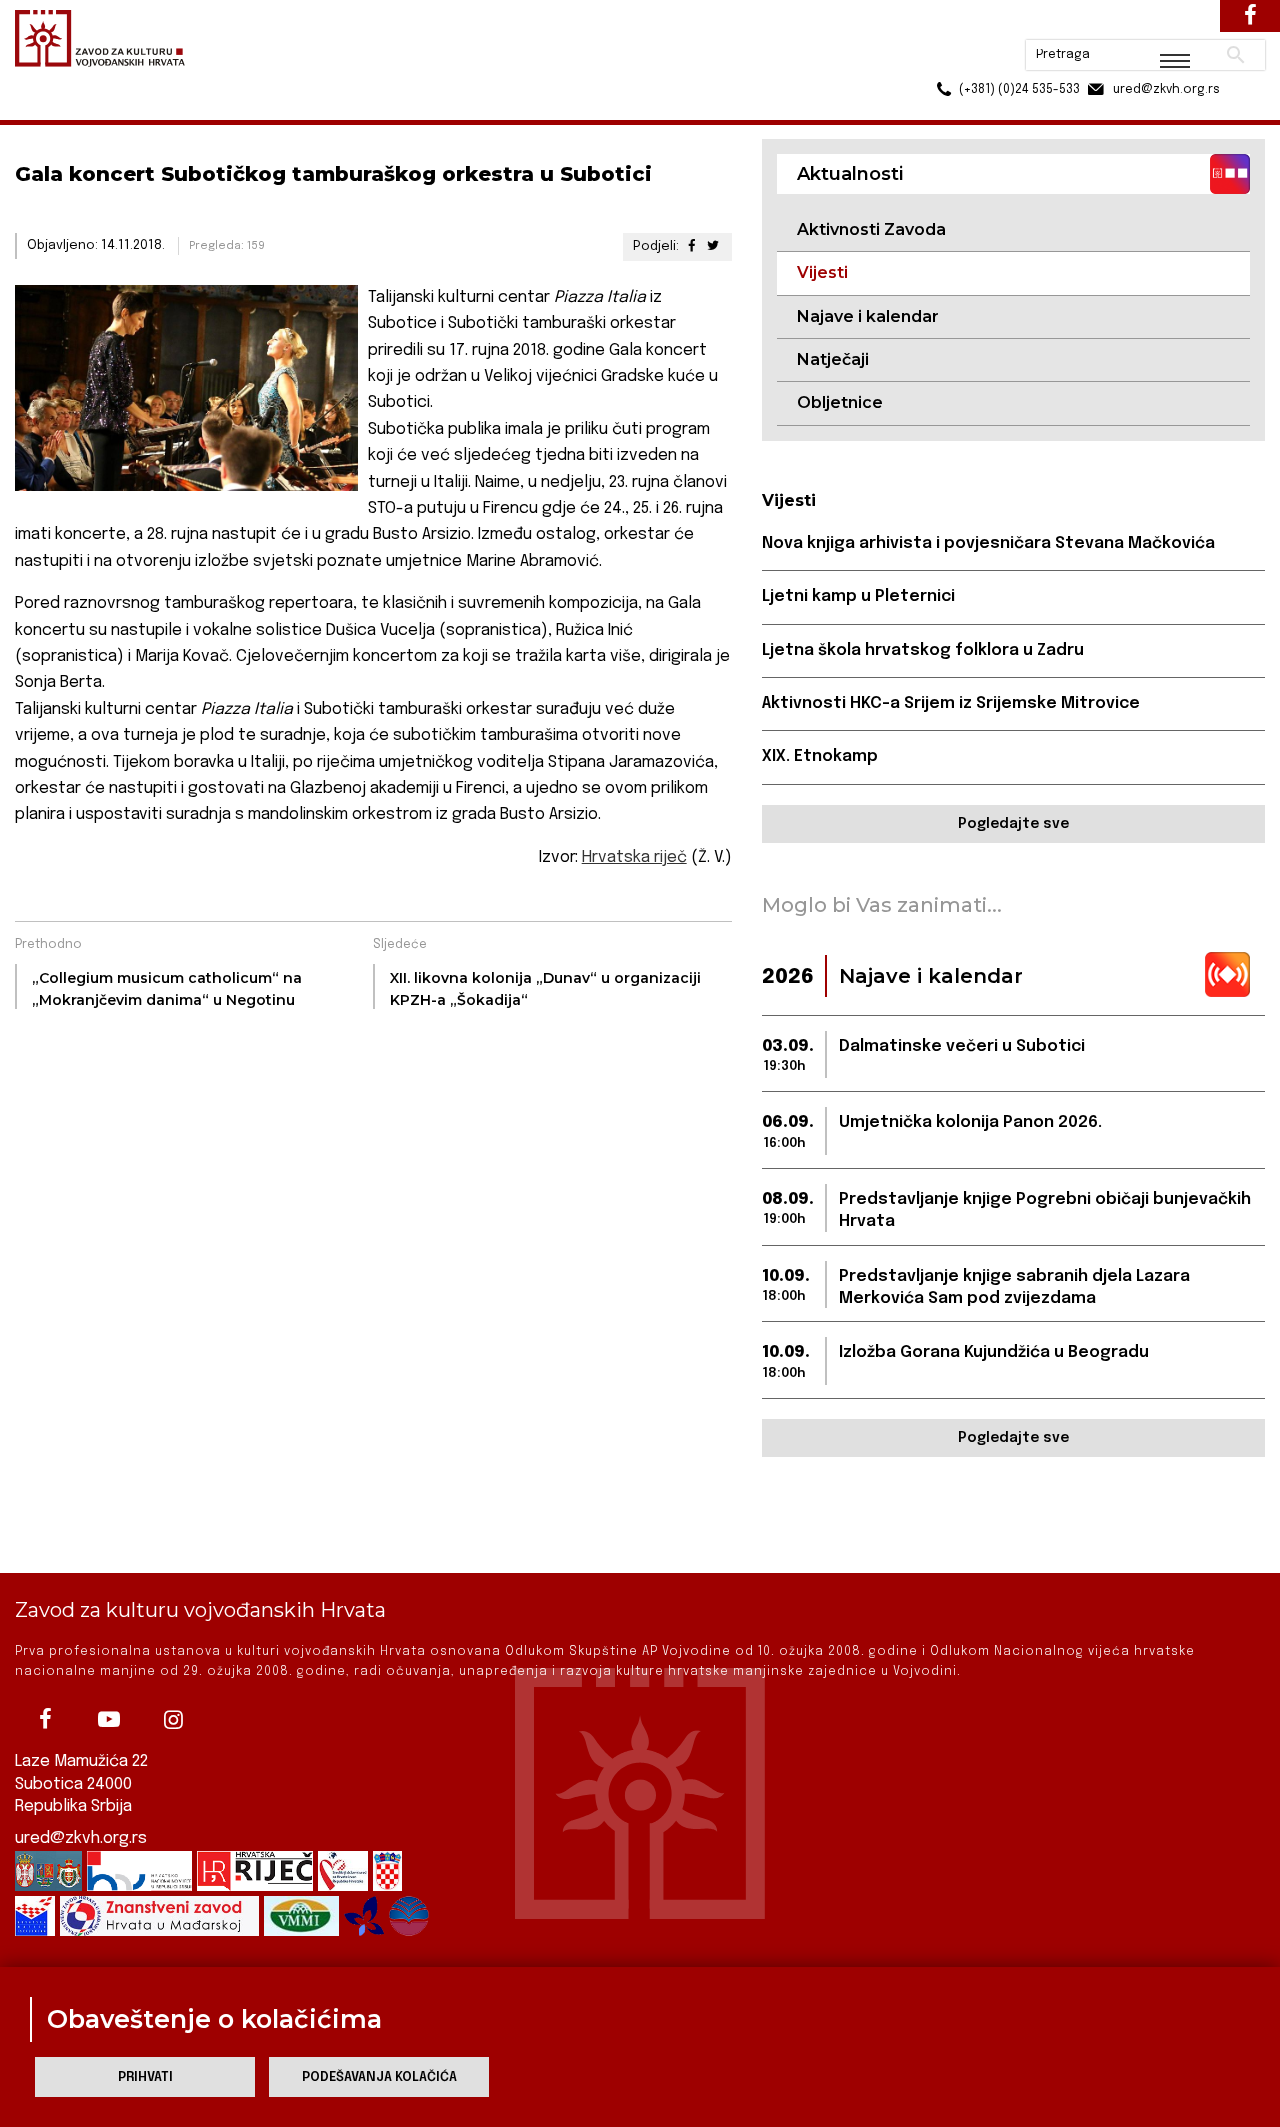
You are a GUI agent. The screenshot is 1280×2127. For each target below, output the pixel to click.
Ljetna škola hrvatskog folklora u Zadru (923, 650)
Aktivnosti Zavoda (871, 229)
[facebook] (45, 1719)
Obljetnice (840, 402)
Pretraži (1160, 25)
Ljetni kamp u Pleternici (858, 596)
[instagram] (173, 1719)
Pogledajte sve (1013, 824)
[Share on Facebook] (691, 246)
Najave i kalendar (868, 316)
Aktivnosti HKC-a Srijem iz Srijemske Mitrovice (951, 703)
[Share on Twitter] (712, 246)
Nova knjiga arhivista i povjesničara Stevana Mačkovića (988, 543)
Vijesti (226, 108)
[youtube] (109, 1719)
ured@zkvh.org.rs (81, 1838)
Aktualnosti (146, 108)
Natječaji (833, 359)
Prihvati (145, 2077)
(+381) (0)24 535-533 (943, 60)
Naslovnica (50, 108)
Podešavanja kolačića (379, 2077)
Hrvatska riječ (634, 857)
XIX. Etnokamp (820, 756)
